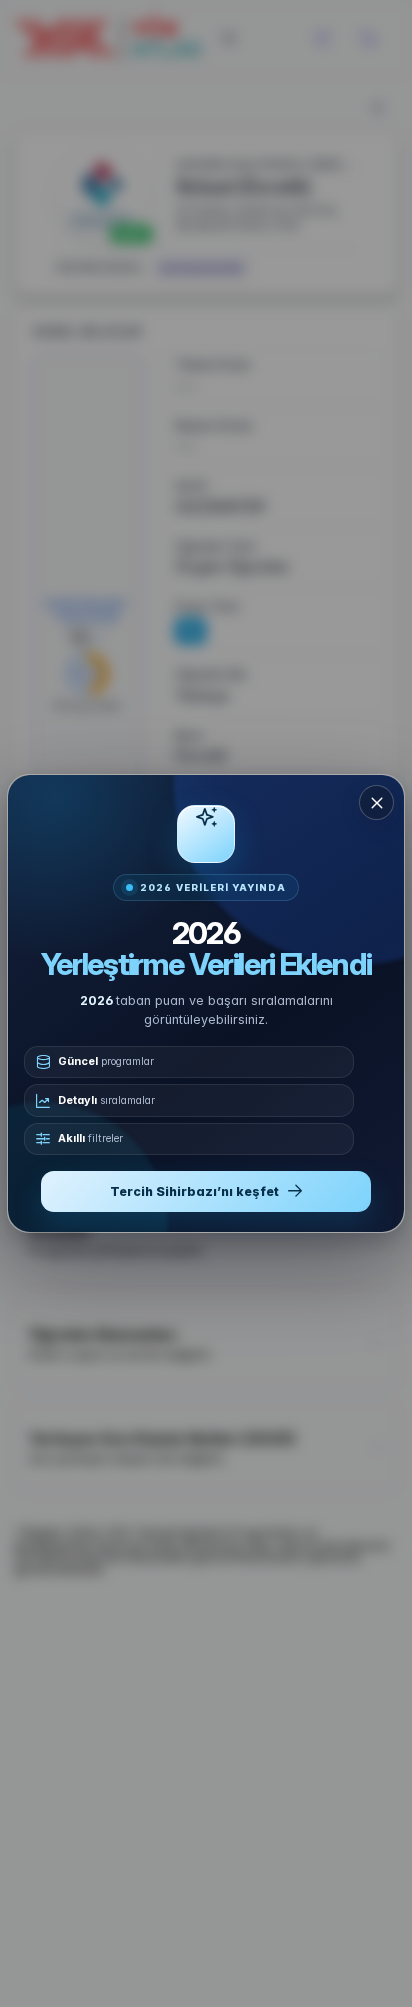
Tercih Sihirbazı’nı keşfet (194, 1191)
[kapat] (376, 802)
